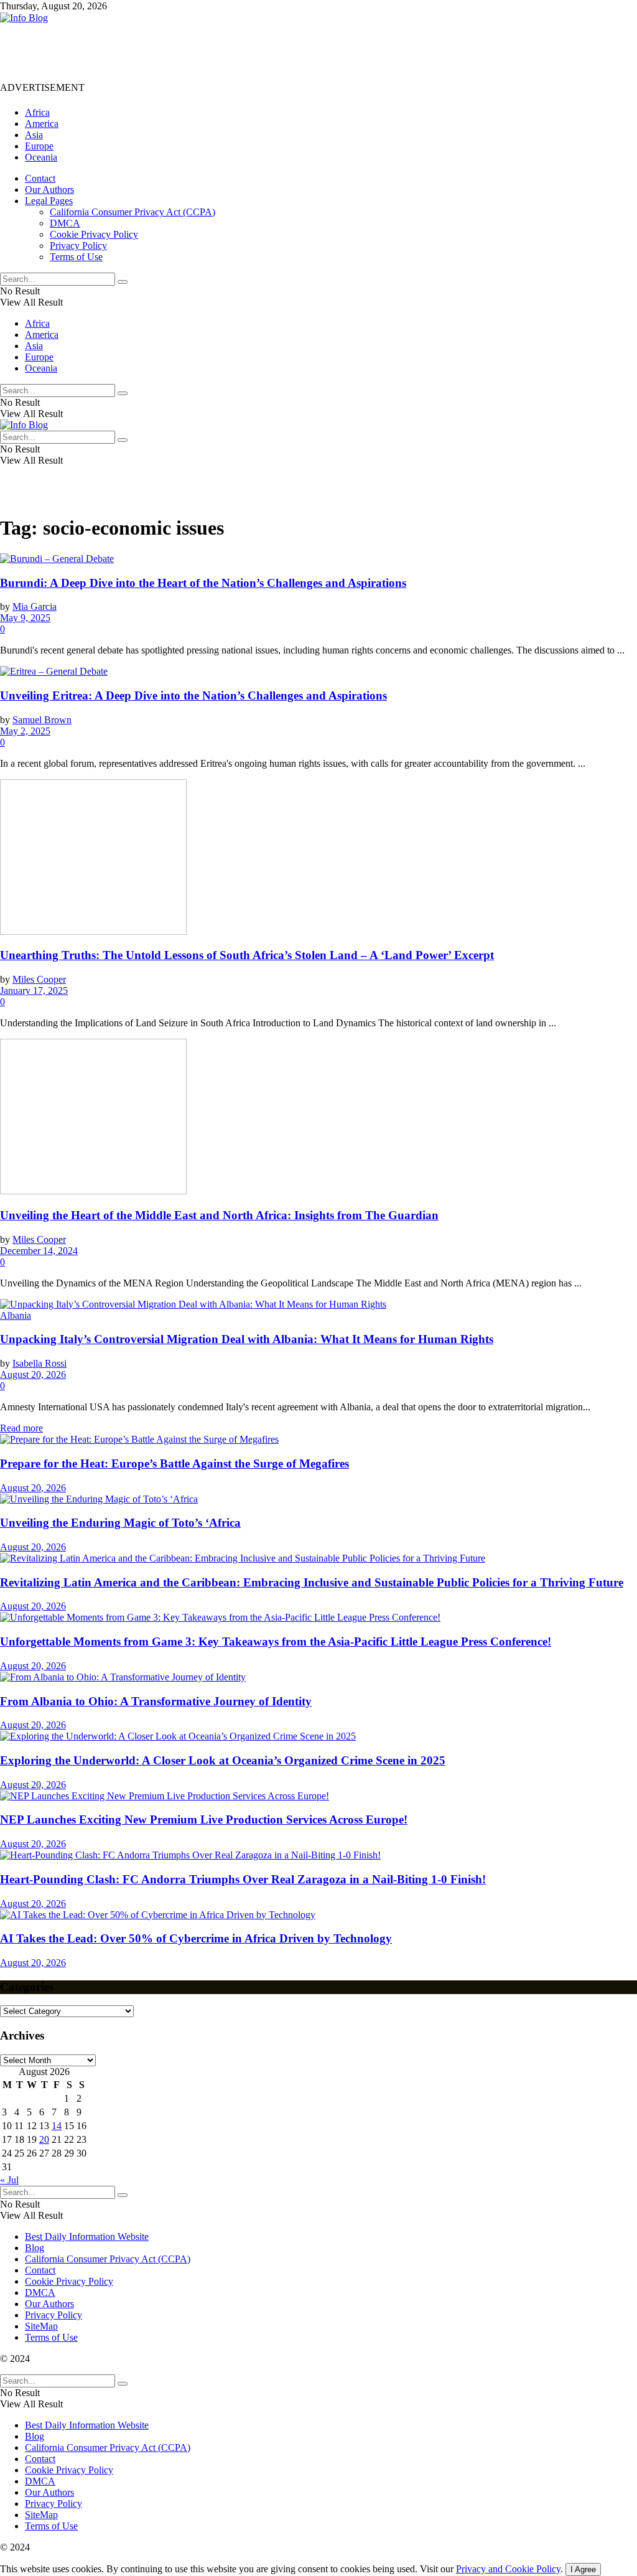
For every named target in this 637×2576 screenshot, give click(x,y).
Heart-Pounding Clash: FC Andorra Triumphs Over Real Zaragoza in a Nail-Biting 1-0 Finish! (243, 1879)
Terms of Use (76, 257)
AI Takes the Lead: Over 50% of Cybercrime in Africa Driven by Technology (196, 1938)
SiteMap (41, 2326)
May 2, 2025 (25, 731)
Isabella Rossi (40, 1363)
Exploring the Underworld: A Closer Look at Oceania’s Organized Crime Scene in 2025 (223, 1760)
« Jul (9, 2180)
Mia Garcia (35, 607)
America (42, 124)
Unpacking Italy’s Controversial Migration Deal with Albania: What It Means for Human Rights (247, 1339)
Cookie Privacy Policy (94, 234)
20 (44, 2139)
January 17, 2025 (34, 991)
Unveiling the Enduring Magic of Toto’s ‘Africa (120, 1523)
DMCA (65, 223)
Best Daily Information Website (87, 2236)
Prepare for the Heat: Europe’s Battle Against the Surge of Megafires (174, 1464)
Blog (35, 2248)
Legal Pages (49, 201)
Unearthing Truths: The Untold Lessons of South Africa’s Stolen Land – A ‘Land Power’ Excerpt (247, 955)
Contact (40, 178)
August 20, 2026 (33, 1375)
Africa (37, 112)
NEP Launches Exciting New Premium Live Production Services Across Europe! (204, 1820)
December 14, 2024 (39, 1251)
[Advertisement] (226, 52)
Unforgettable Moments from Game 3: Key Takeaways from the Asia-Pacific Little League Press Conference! (276, 1642)
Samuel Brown (42, 720)
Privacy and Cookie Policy (508, 2569)
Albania (16, 1315)
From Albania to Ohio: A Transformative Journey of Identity (156, 1701)
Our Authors (49, 190)
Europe (39, 146)
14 (57, 2126)
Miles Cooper (39, 979)
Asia (34, 135)
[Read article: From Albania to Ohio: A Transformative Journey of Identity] (318, 1677)
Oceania (41, 157)
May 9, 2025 (25, 618)
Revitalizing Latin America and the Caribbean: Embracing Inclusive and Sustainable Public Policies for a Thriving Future (312, 1582)
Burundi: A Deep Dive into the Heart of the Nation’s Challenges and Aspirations (203, 583)
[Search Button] (123, 282)
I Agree (583, 2569)
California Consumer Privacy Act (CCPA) (133, 212)
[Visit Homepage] (24, 18)
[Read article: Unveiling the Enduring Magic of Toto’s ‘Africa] (318, 1499)
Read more (21, 1428)
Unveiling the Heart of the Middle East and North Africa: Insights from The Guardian (219, 1215)
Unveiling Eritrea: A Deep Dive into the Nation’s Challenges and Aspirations (193, 696)
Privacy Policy (78, 246)
